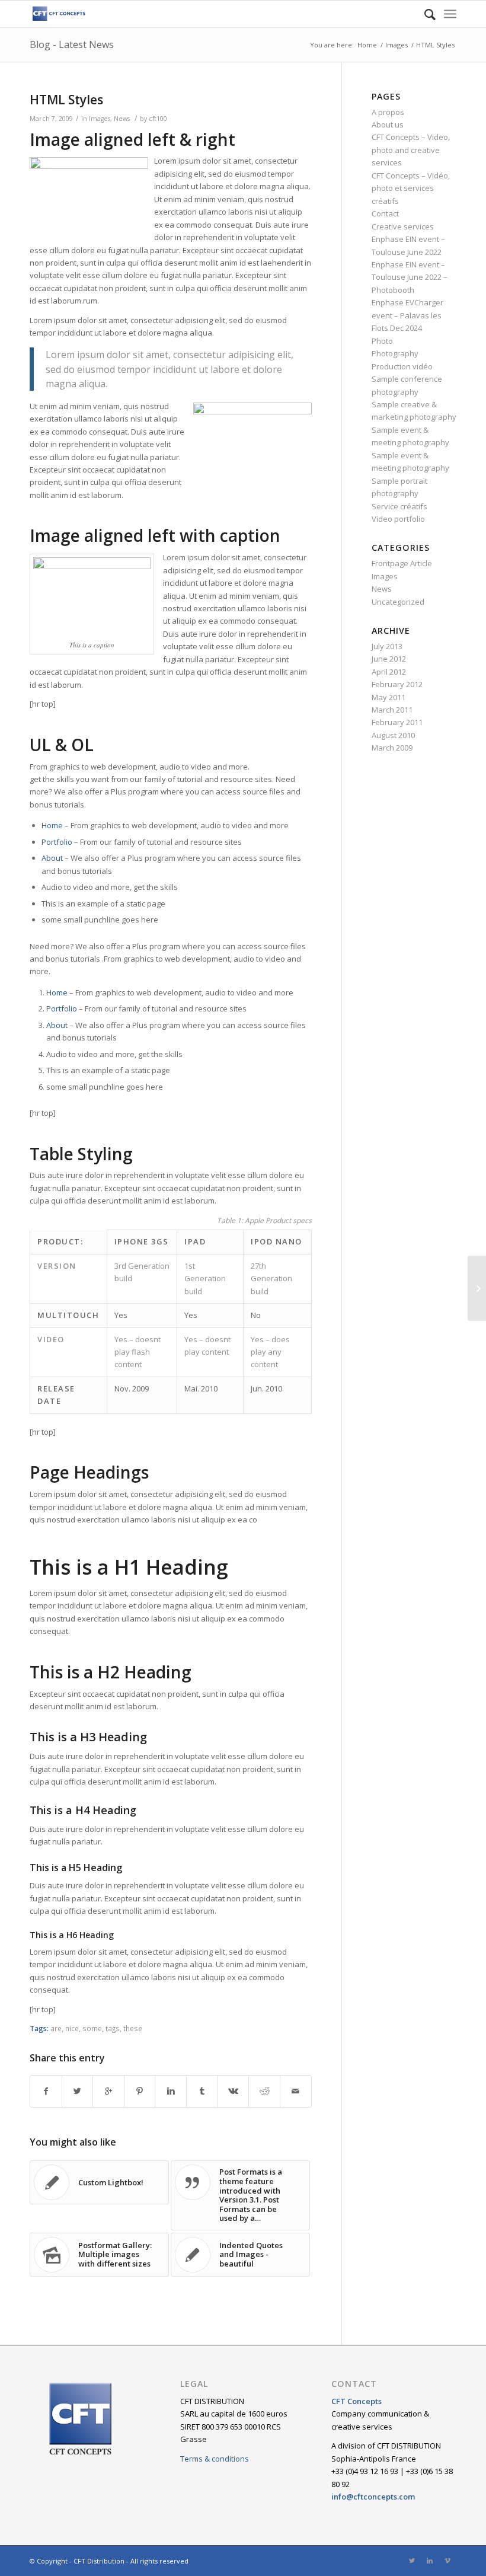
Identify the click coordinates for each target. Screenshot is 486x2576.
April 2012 (389, 672)
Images (397, 45)
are (56, 2028)
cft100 (158, 119)
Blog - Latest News (72, 44)
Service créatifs (399, 506)
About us (388, 125)
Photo (382, 341)
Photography (395, 353)
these (133, 2028)
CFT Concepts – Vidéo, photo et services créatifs (411, 188)
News (122, 119)
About (52, 858)
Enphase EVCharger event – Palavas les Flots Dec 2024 (407, 315)
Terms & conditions (215, 2459)
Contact (385, 213)
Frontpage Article (402, 563)
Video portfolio (398, 519)
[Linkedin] (430, 2561)
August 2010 (393, 735)
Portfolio (57, 842)
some (92, 2028)
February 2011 (397, 722)
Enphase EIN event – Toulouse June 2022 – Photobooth (410, 277)
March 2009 (392, 748)
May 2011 (389, 697)
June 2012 (389, 659)
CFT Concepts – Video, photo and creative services (411, 150)
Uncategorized (398, 602)
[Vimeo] (447, 2561)
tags (113, 2028)
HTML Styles (66, 100)
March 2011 (392, 710)
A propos (388, 112)
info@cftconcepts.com (373, 2497)
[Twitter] (412, 2561)
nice (72, 2028)
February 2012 (397, 684)
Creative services (403, 226)
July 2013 (387, 646)
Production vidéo (402, 366)
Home (367, 45)
